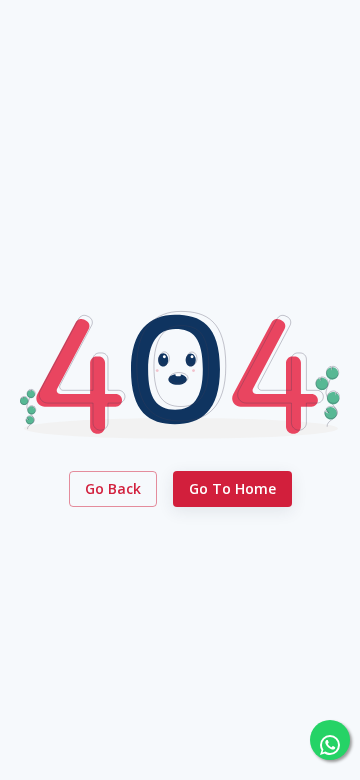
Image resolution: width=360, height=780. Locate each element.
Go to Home (232, 488)
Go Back (113, 488)
